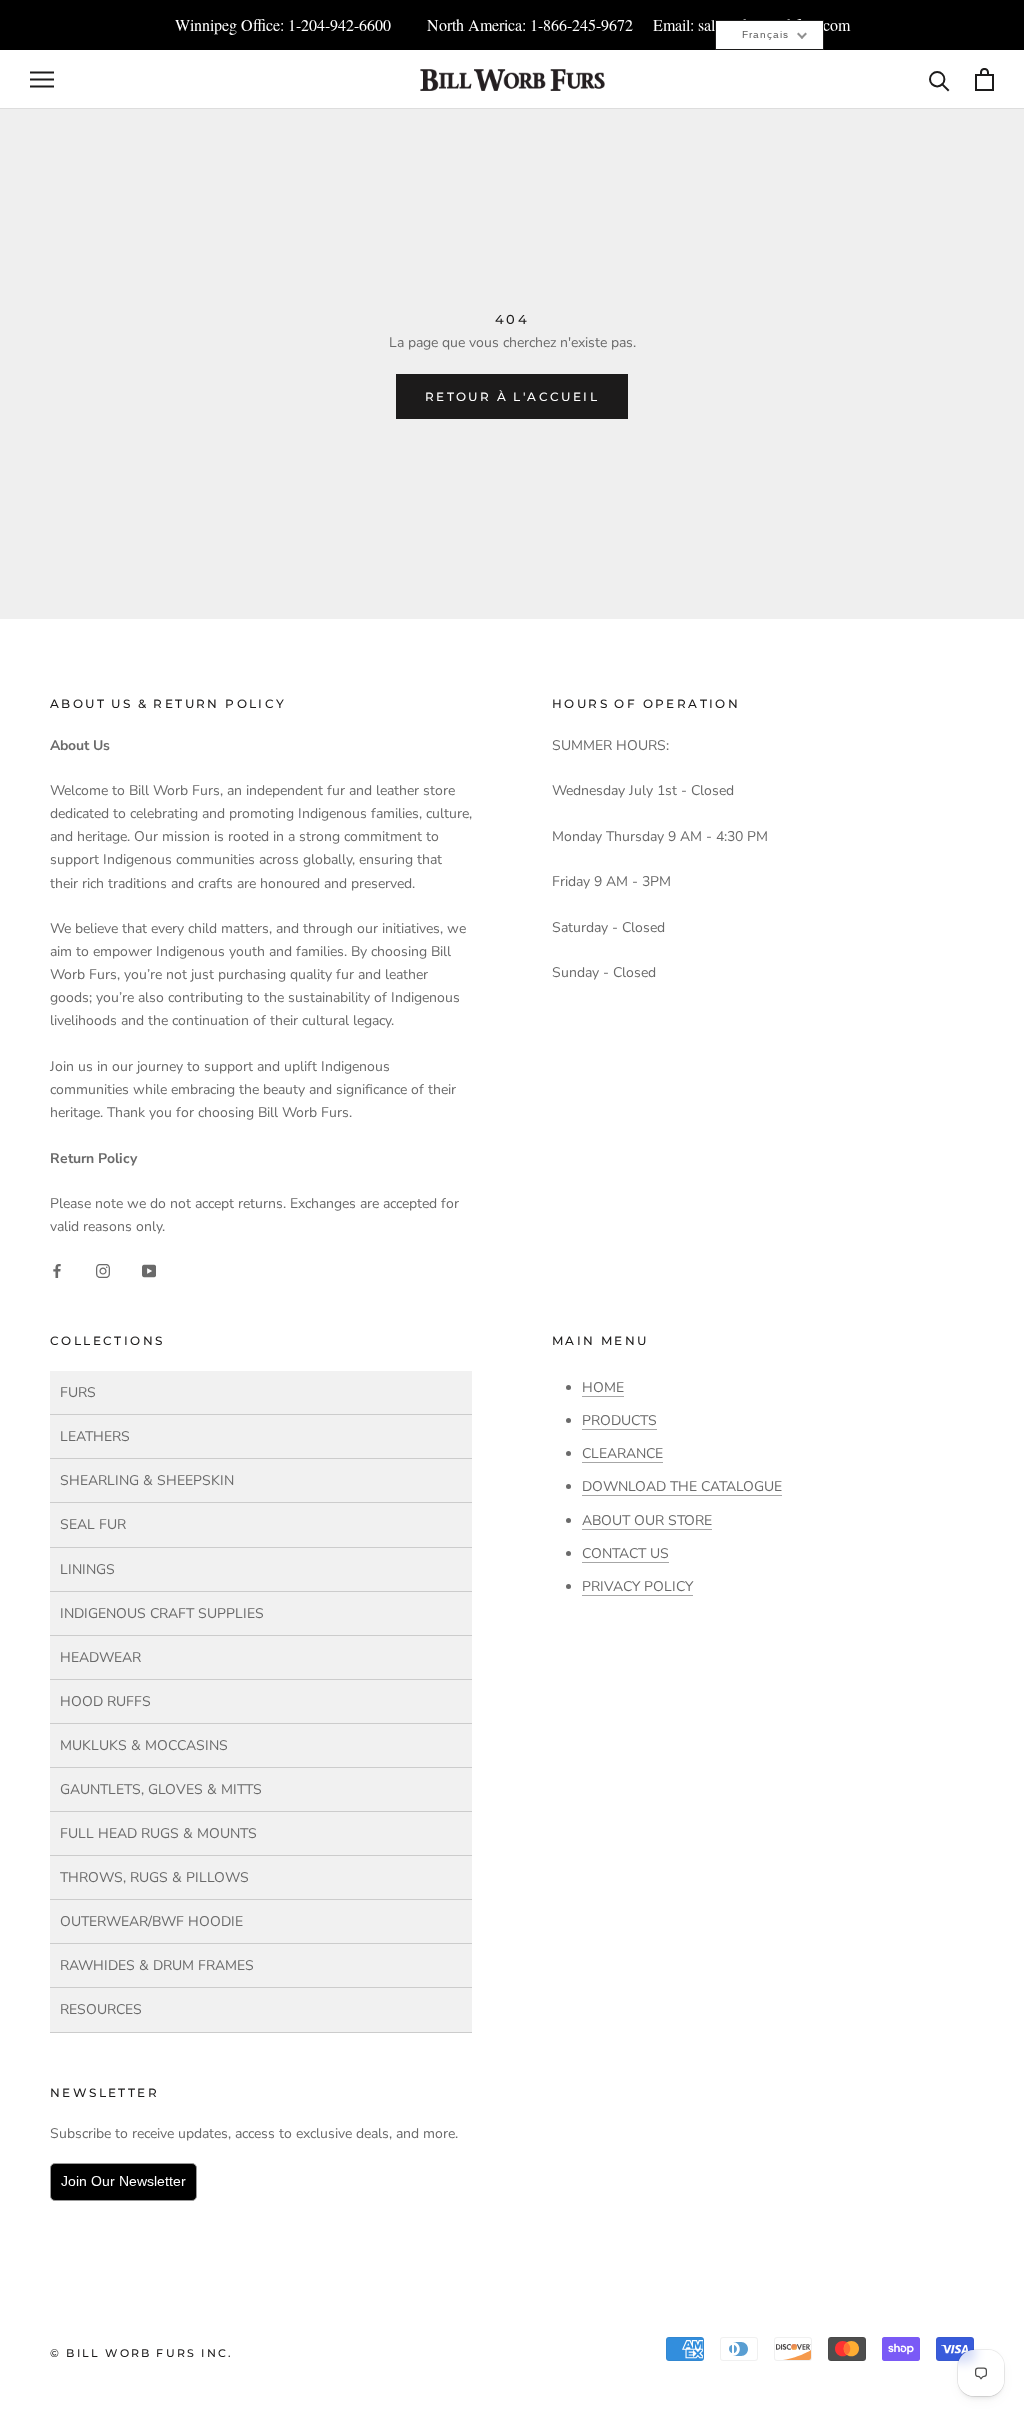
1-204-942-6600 (339, 24)
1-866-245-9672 (581, 24)
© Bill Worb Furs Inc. (141, 2353)
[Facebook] (57, 1269)
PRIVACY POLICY (637, 1586)
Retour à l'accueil (512, 396)
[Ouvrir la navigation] (42, 79)
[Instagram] (103, 1269)
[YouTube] (149, 1269)
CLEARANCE (622, 1453)
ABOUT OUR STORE (647, 1520)
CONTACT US (625, 1553)
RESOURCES (101, 2009)
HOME (603, 1387)
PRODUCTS (619, 1420)
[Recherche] (939, 79)
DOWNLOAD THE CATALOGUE (682, 1486)
